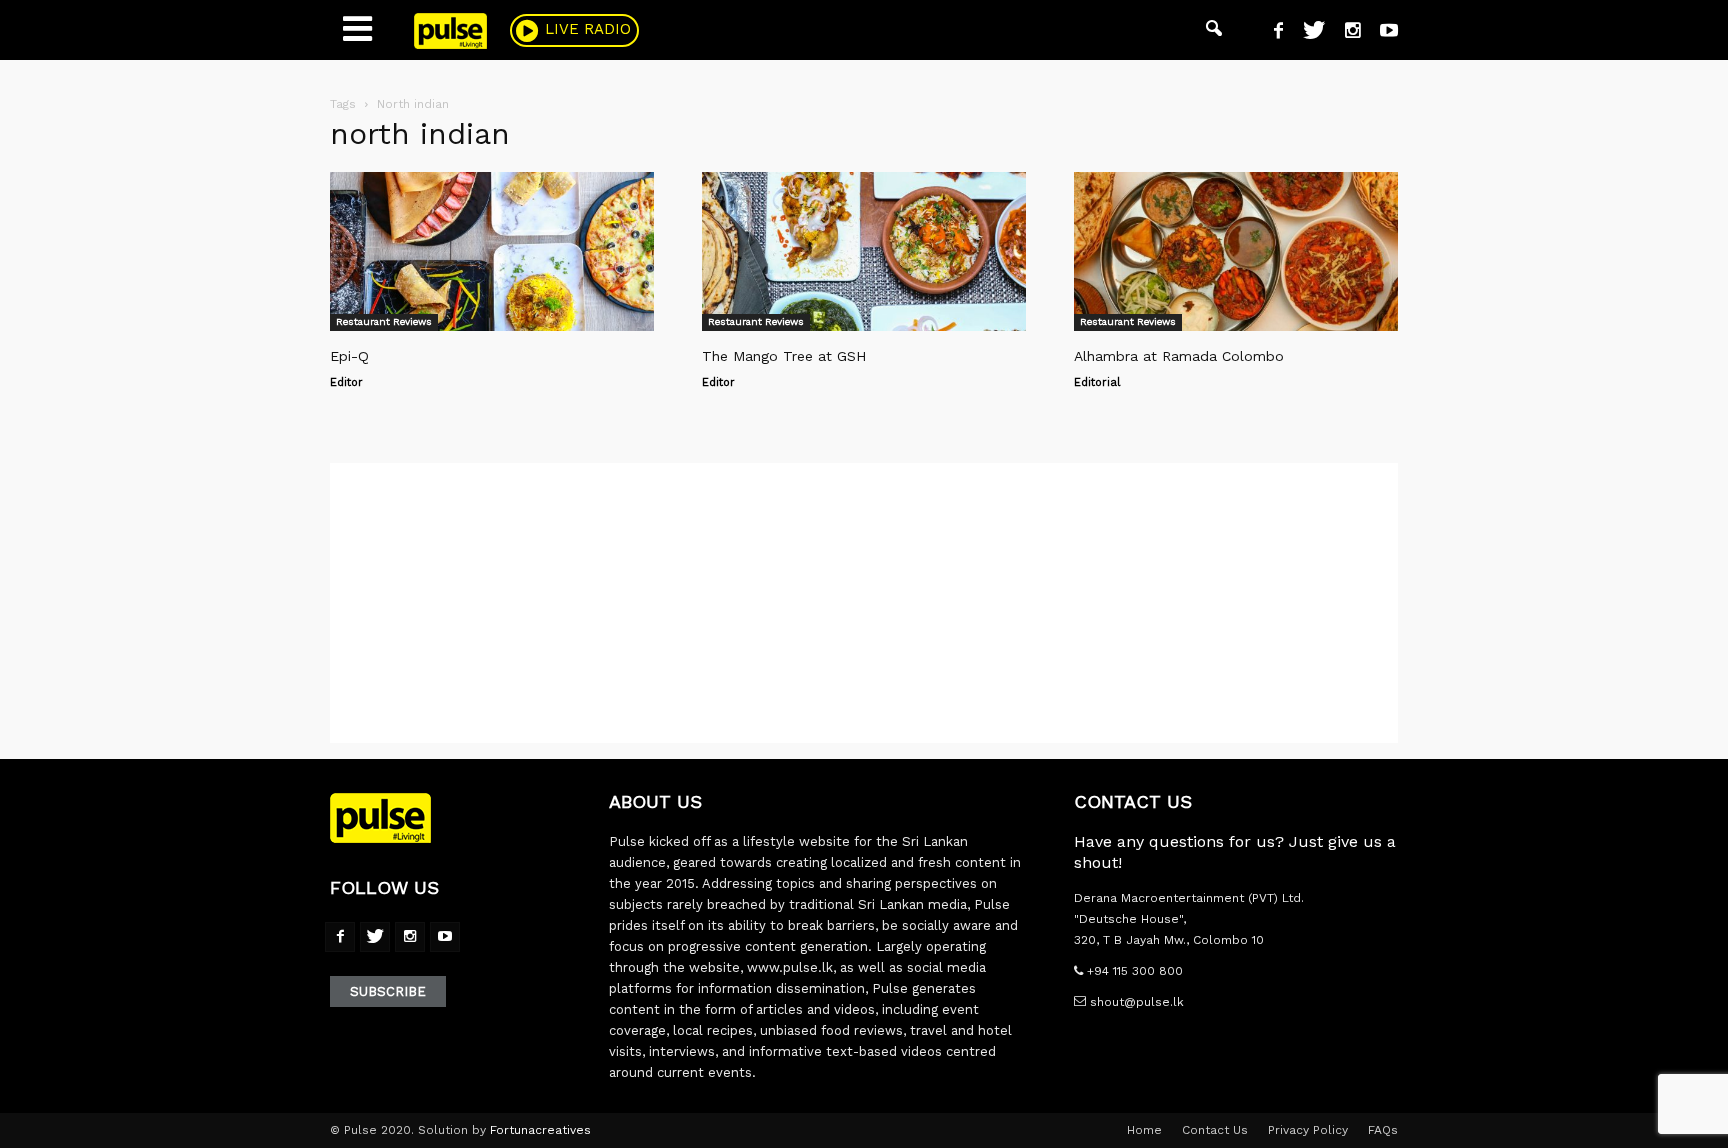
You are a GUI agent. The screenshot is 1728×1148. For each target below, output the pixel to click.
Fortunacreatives (540, 1130)
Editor (346, 382)
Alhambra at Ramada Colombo (1179, 356)
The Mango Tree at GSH (784, 356)
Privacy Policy (1308, 1130)
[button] (1214, 30)
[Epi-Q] (492, 251)
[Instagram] (1345, 33)
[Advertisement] (864, 603)
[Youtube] (1381, 33)
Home (1144, 1130)
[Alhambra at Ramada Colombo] (1236, 251)
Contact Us (1215, 1130)
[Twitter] (1306, 33)
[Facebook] (1271, 33)
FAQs (1383, 1130)
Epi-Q (349, 356)
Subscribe (388, 991)
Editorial (1097, 382)
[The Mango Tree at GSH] (864, 251)
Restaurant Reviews (384, 321)
